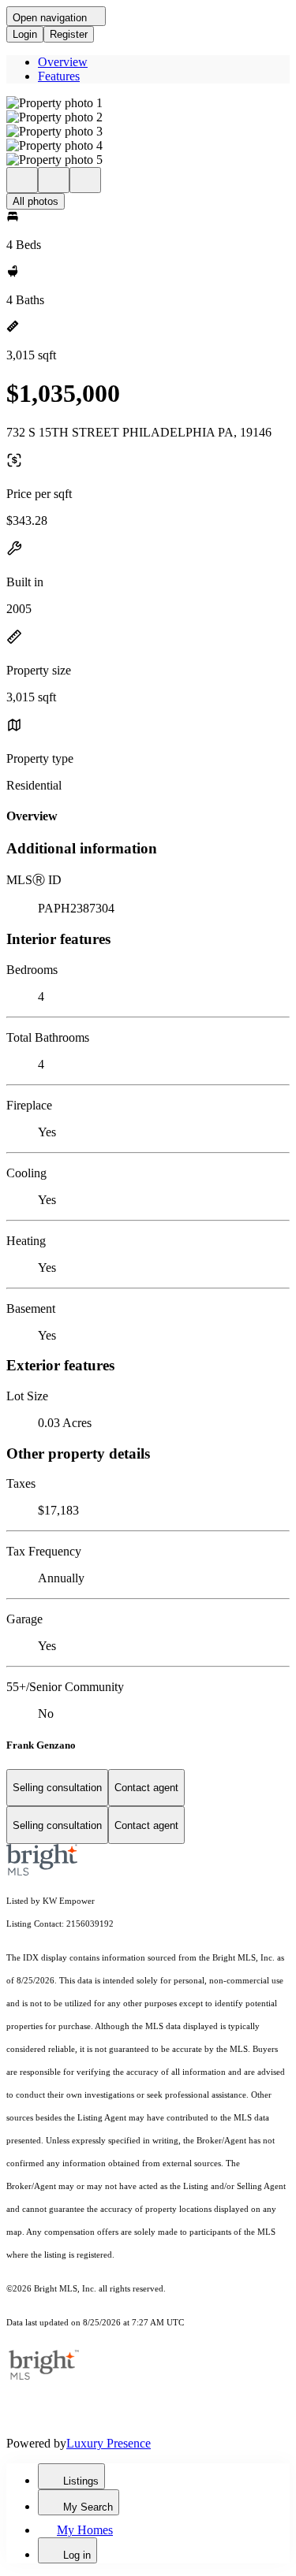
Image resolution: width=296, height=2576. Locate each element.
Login (25, 34)
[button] (148, 103)
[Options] (22, 180)
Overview (63, 62)
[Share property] (85, 180)
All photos (36, 201)
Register (69, 34)
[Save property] (54, 180)
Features (59, 76)
